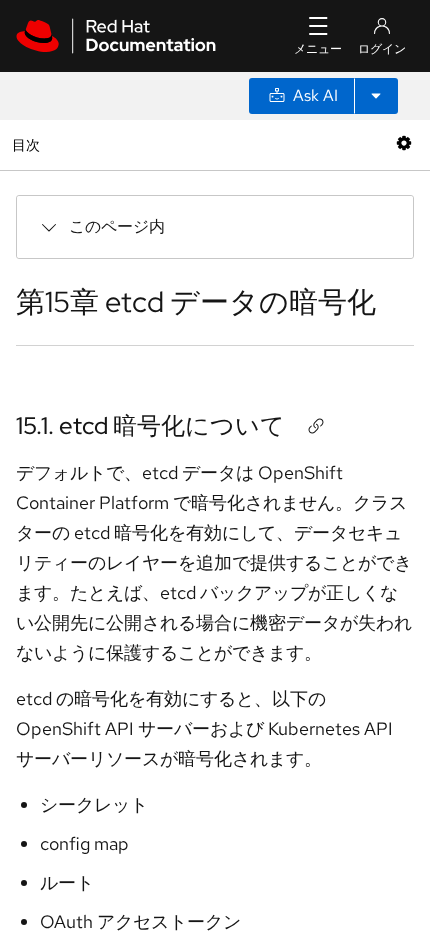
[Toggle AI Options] (376, 96)
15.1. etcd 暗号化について (150, 425)
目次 (28, 144)
